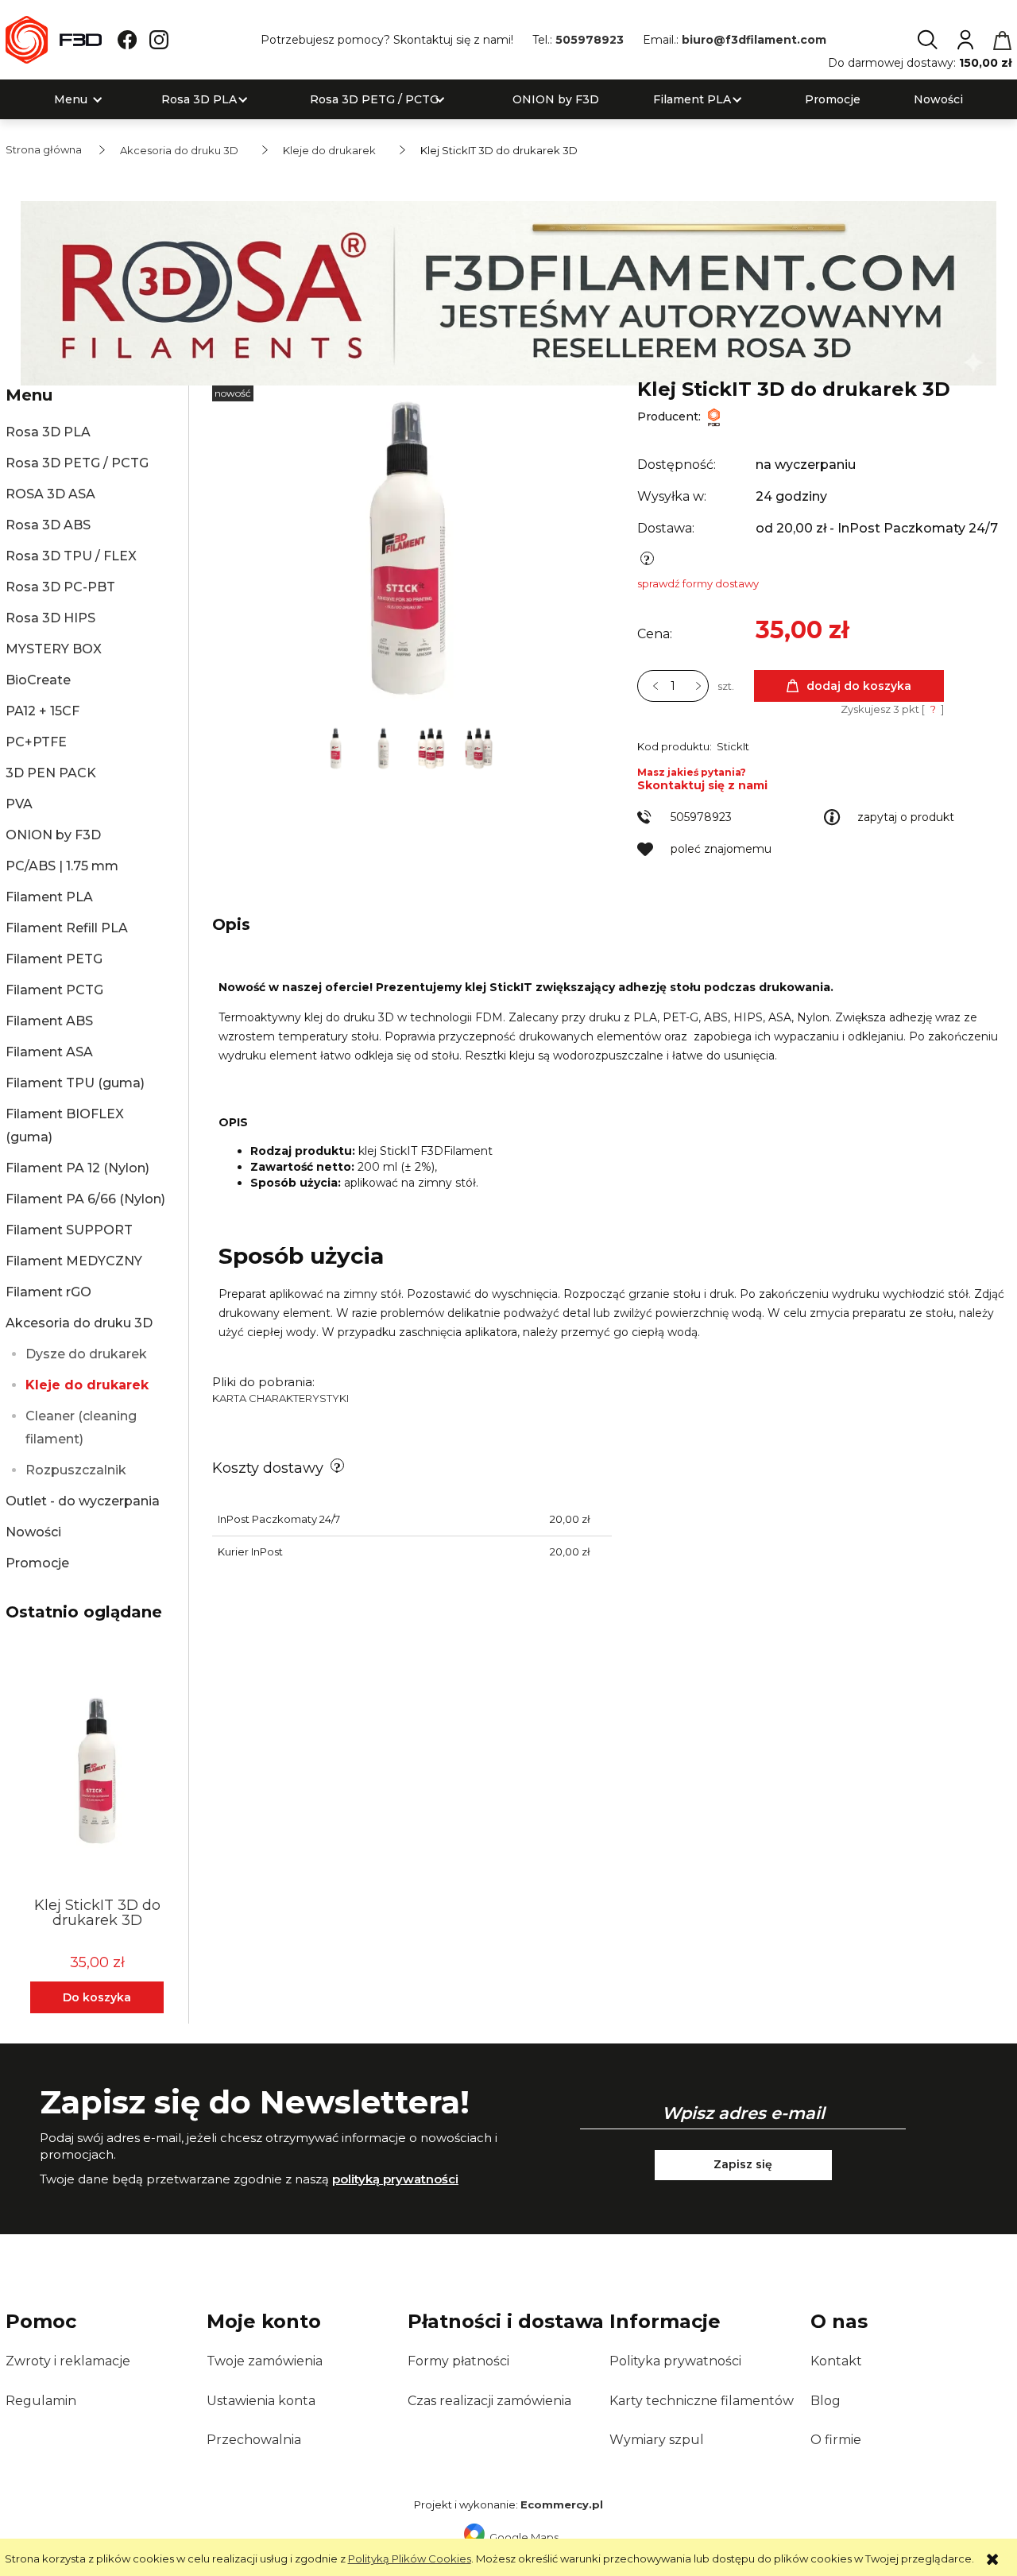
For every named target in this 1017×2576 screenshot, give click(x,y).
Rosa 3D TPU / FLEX (71, 556)
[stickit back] (385, 746)
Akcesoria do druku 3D (79, 1323)
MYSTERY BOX (54, 649)
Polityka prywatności (675, 2361)
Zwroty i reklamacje (68, 2361)
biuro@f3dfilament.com (754, 40)
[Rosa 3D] (508, 292)
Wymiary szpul (657, 2440)
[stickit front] (337, 746)
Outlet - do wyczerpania (83, 1501)
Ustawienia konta (261, 2401)
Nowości (33, 1532)
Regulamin (41, 2401)
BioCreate (38, 680)
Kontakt (836, 2361)
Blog (826, 2401)
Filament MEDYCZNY (74, 1261)
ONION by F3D (53, 835)
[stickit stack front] (432, 746)
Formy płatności (458, 2361)
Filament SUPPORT (69, 1230)
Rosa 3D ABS (48, 525)
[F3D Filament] (714, 416)
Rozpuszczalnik (76, 1470)
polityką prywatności (395, 2179)
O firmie (836, 2440)
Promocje (37, 1563)
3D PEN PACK (51, 773)
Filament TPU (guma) (75, 1083)
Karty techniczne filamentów (702, 2401)
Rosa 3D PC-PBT (60, 587)
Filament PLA (49, 897)
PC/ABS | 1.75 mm (62, 866)
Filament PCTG (54, 990)
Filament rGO (48, 1292)
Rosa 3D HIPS (50, 618)
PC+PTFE (36, 742)
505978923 (590, 40)
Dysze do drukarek (86, 1354)
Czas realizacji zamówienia (489, 2401)
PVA (19, 804)
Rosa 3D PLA (48, 432)
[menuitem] (71, 100)
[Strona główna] (54, 40)
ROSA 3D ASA (50, 494)
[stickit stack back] (479, 746)
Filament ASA (49, 1052)
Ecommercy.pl (562, 2504)
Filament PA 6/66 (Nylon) (85, 1199)
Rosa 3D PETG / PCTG (77, 463)
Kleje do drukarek (87, 1385)
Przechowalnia (254, 2440)
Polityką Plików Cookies (410, 2559)
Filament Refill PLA (67, 928)
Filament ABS (49, 1021)
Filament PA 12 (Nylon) (77, 1168)
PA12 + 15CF (43, 711)
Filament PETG (54, 959)
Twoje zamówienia (265, 2361)
